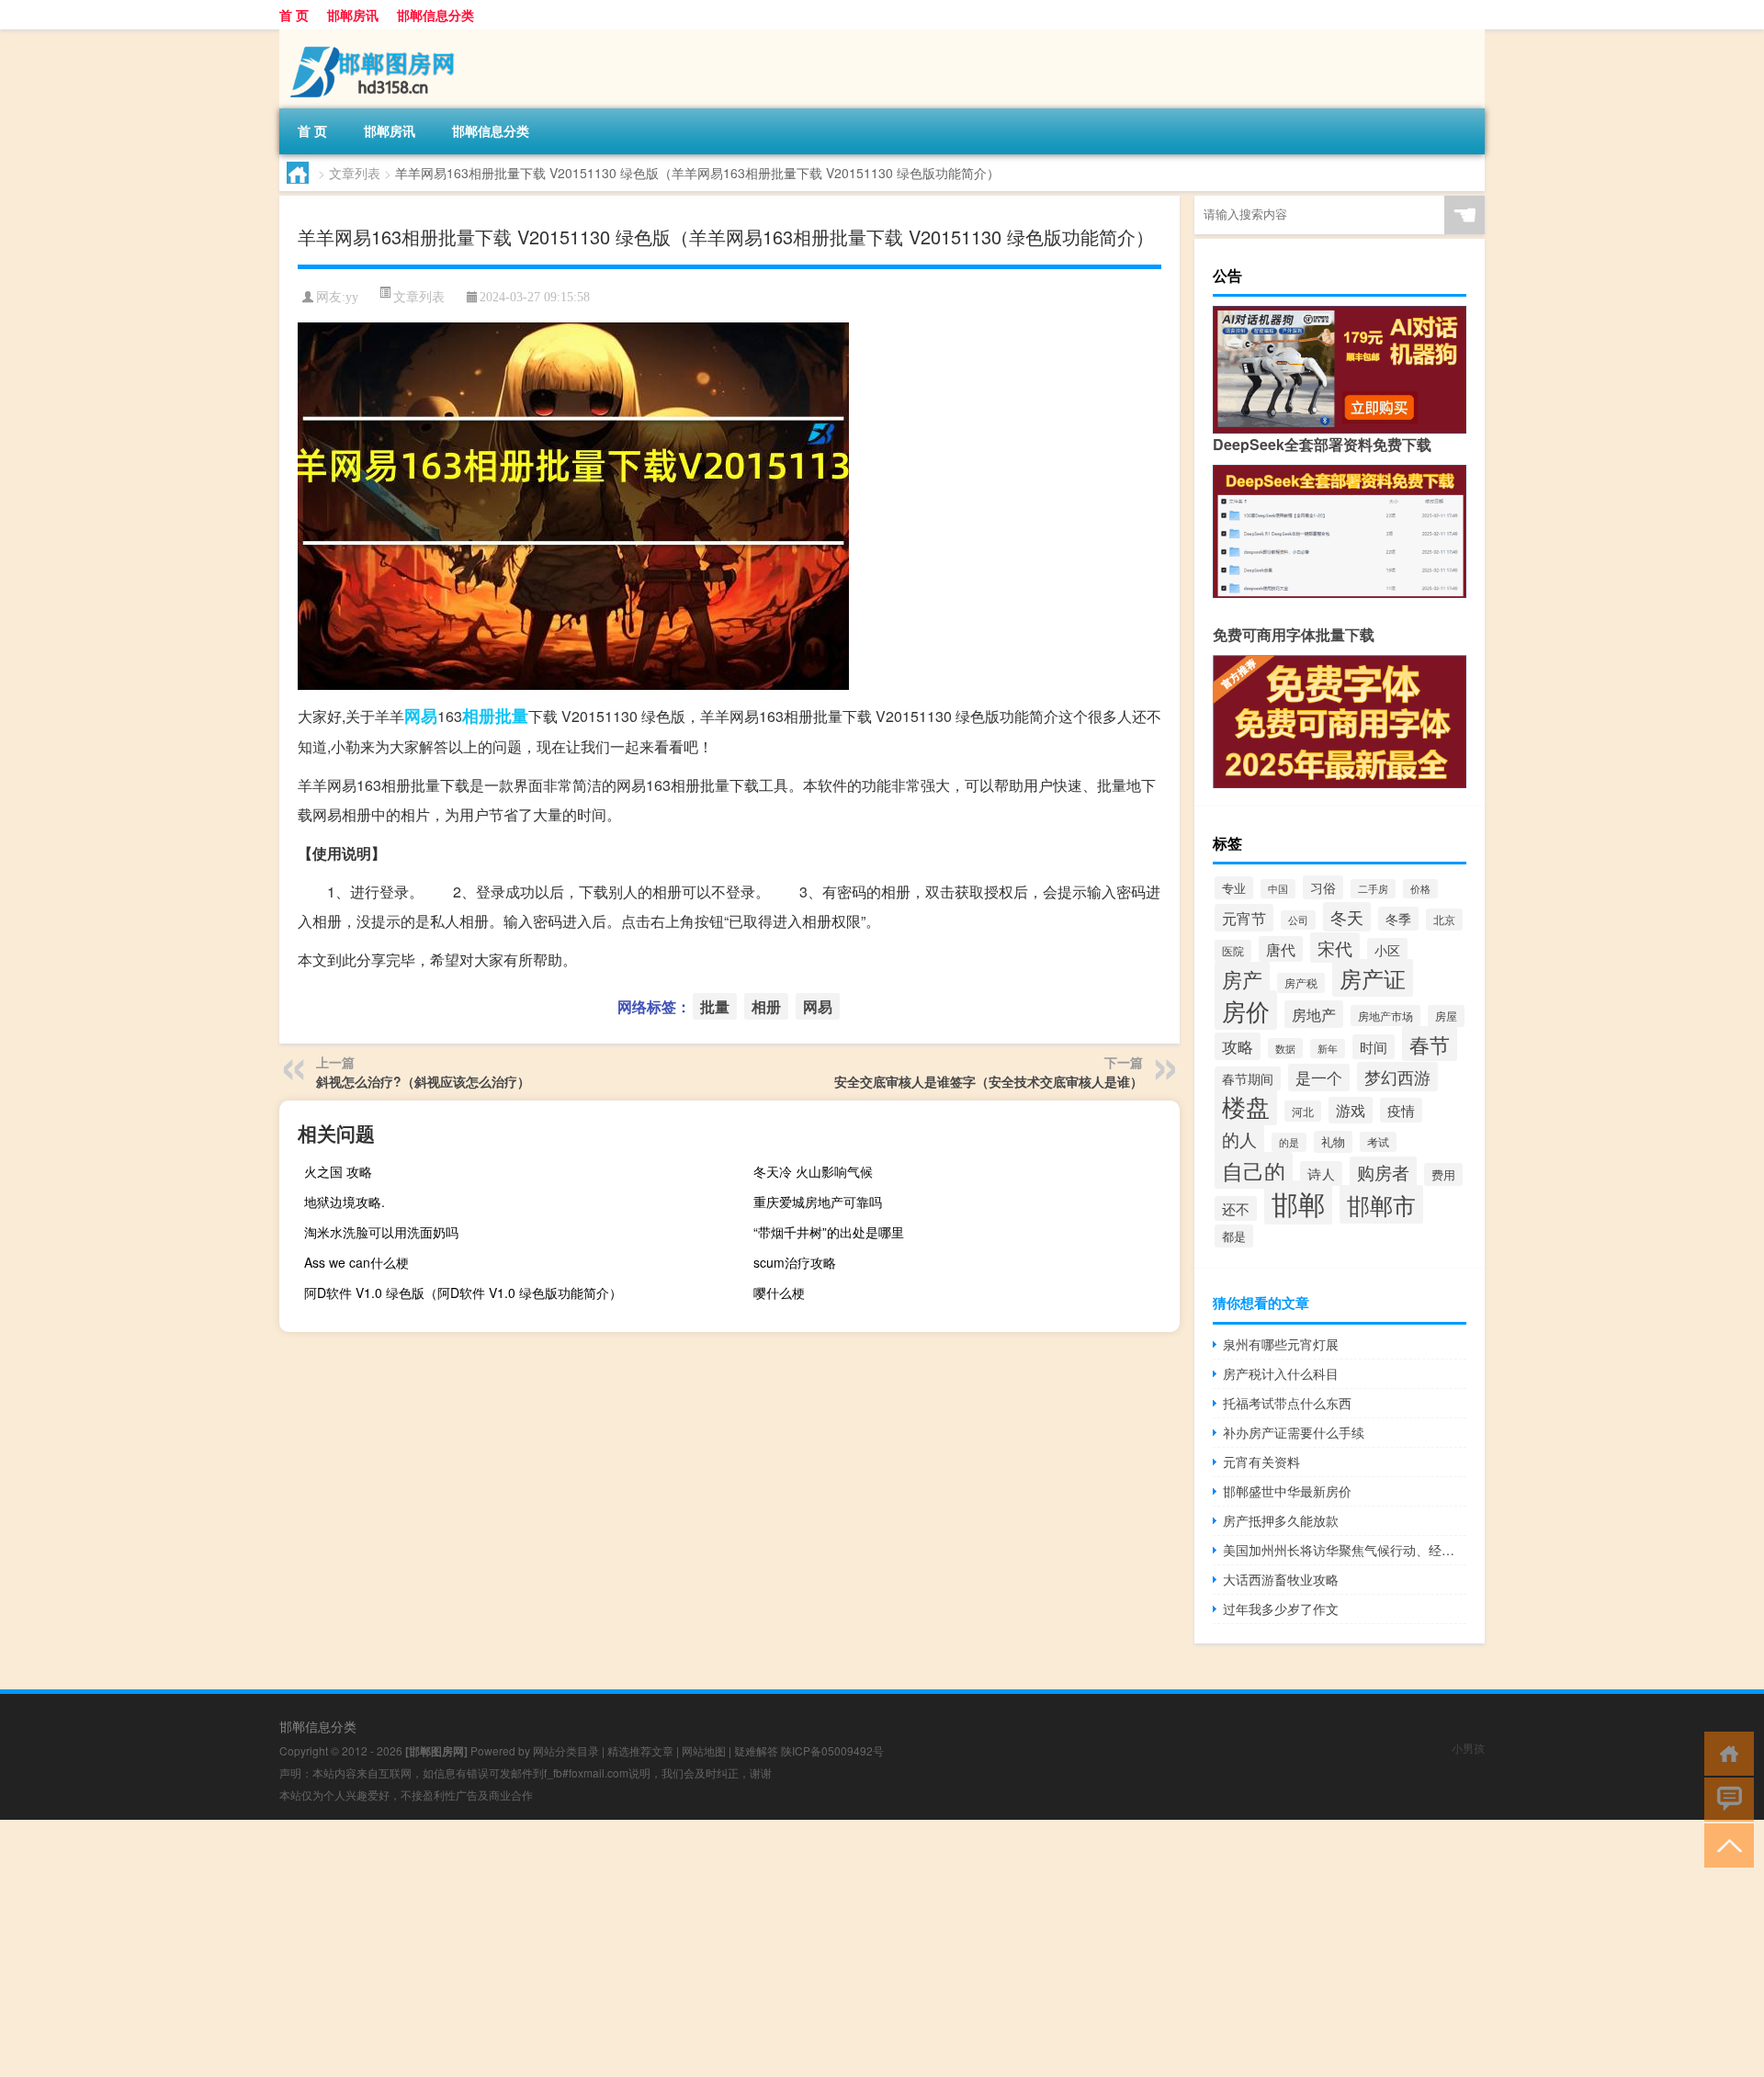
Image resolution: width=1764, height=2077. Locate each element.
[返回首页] (1725, 1752)
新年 (1328, 1049)
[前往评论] (1725, 1798)
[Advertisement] (551, 1948)
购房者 (1383, 1172)
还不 (1236, 1208)
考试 (1378, 1142)
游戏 (1351, 1110)
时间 (1374, 1047)
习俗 (1323, 887)
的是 (1289, 1142)
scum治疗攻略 (795, 1262)
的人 (1239, 1139)
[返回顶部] (1725, 1844)
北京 (1444, 920)
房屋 (1446, 1016)
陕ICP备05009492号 (832, 1750)
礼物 (1333, 1142)
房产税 (1301, 983)
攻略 (1238, 1046)
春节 (1430, 1044)
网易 (421, 716)
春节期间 (1248, 1078)
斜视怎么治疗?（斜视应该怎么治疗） (423, 1081)
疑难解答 (756, 1750)
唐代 (1281, 949)
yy (352, 297)
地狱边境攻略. (345, 1202)
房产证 (1373, 978)
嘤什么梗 (779, 1292)
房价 (1246, 1010)
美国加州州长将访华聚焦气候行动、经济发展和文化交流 (1345, 1550)
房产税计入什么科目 (1281, 1373)
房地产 (1314, 1014)
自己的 (1254, 1170)
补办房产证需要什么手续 (1294, 1432)
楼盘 (1246, 1106)
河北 (1303, 1111)
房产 (1242, 979)
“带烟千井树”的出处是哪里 (829, 1232)
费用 (1443, 1174)
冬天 (1347, 917)
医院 (1233, 951)
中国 (1278, 889)
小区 (1387, 950)
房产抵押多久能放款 (1281, 1520)
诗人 (1321, 1174)
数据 (1285, 1048)
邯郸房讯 (353, 15)
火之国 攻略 (338, 1171)
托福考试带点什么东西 (1287, 1403)
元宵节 (1244, 918)
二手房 (1373, 889)
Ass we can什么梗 (356, 1262)
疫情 (1401, 1110)
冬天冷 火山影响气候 (813, 1171)
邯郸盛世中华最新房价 (1287, 1491)
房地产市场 (1385, 1016)
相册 (479, 716)
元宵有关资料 (1261, 1462)
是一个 (1319, 1078)
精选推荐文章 (640, 1750)
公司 (1298, 920)
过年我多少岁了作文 (1281, 1609)
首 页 (294, 15)
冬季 (1398, 919)
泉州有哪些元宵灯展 (1281, 1344)
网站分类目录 (566, 1750)
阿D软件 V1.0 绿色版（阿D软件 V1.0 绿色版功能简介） (463, 1292)
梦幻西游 (1397, 1077)
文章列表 (355, 173)
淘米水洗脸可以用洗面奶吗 (381, 1232)
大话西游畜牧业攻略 (1281, 1579)
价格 (1420, 889)
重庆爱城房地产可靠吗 (818, 1202)
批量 (512, 716)
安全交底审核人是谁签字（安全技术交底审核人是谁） (989, 1081)
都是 (1234, 1236)
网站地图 (704, 1750)
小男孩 (1468, 1748)
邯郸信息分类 (435, 15)
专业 (1234, 888)
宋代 (1335, 948)
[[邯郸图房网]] (376, 36)
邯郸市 (1381, 1204)
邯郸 (1298, 1202)
